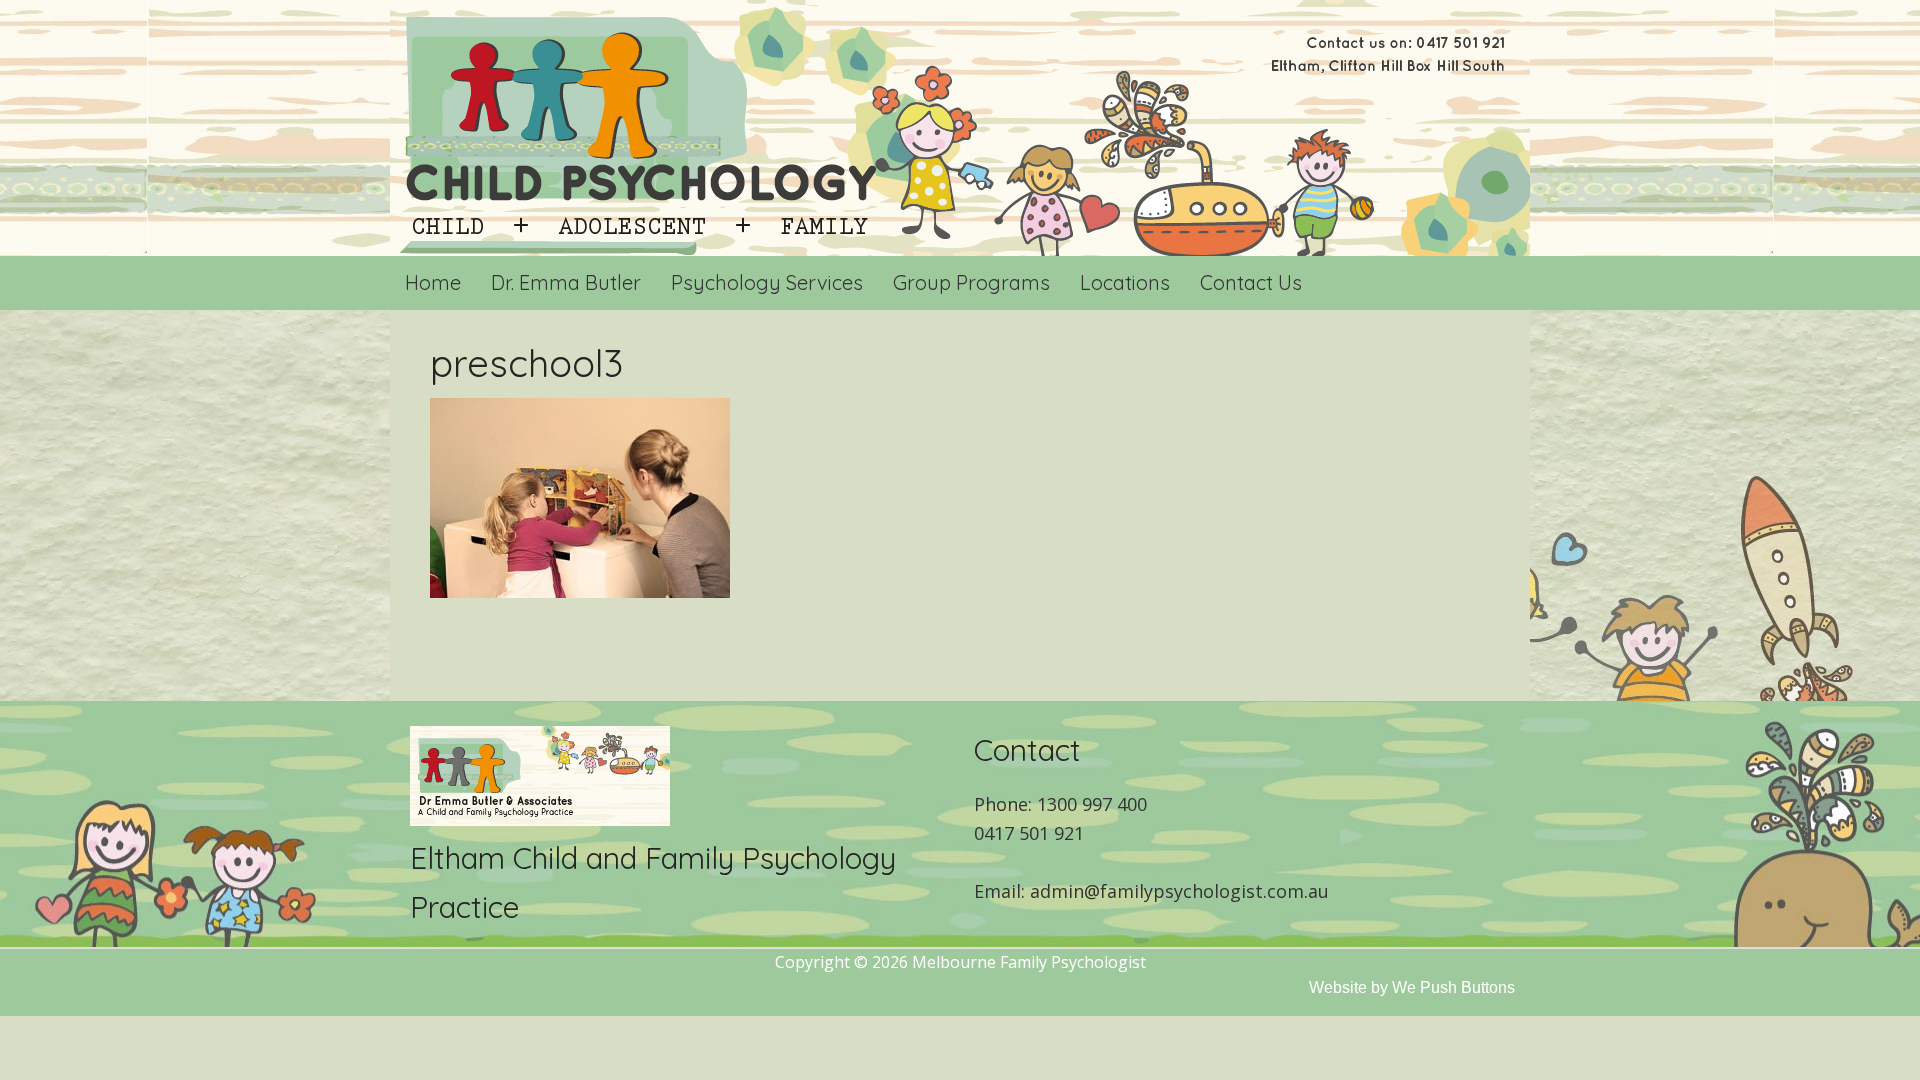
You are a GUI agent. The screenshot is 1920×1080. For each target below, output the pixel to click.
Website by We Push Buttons (1412, 987)
